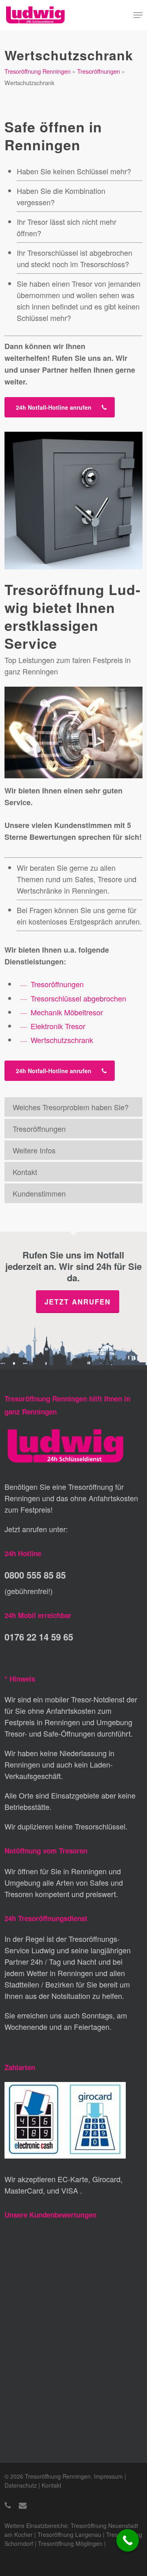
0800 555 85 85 (35, 1575)
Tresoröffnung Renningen (38, 71)
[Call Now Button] (128, 2540)
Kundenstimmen (39, 1193)
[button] (138, 15)
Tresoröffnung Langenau (69, 2534)
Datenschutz (21, 2485)
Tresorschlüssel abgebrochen (78, 998)
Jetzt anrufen (78, 1302)
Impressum (108, 2476)
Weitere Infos (34, 1150)
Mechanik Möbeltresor (67, 1012)
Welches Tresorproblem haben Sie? (71, 1107)
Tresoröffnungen (99, 71)
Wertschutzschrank (62, 1040)
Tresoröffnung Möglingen (70, 2543)
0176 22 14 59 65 (39, 1637)
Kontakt (25, 1172)
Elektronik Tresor (58, 1026)
